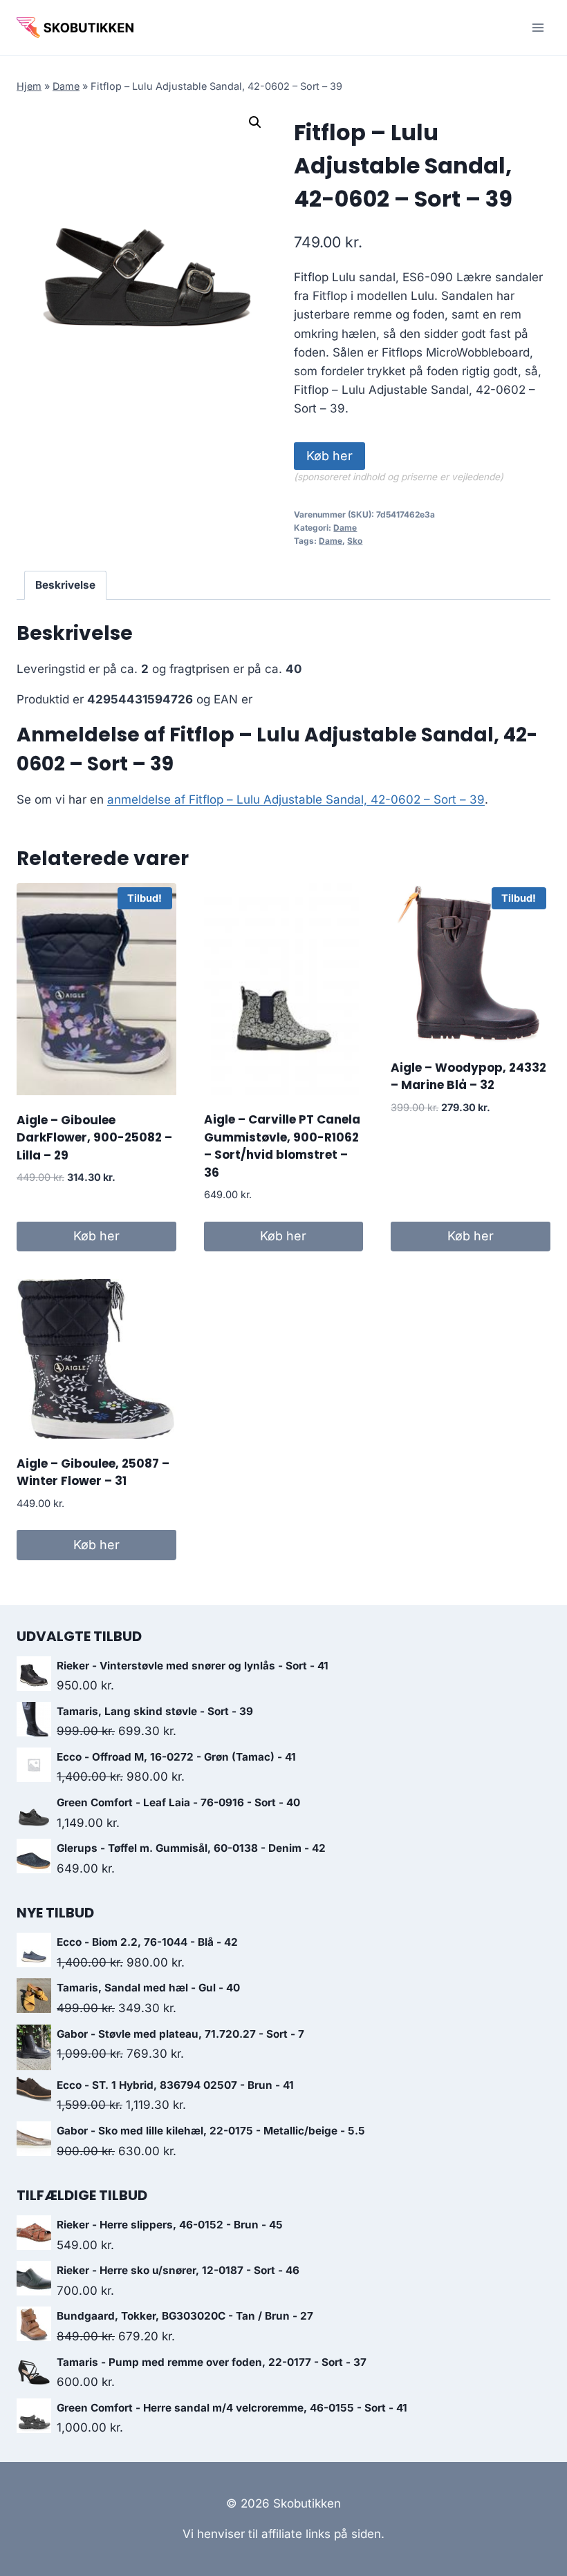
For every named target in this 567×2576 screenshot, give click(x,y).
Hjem (29, 86)
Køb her (329, 456)
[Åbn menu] (538, 27)
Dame (66, 86)
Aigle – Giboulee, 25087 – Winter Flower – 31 (93, 1472)
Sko (355, 541)
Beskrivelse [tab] (65, 585)
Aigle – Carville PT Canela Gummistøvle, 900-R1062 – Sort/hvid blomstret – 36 (282, 1146)
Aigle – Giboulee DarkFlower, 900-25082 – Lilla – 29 (94, 1138)
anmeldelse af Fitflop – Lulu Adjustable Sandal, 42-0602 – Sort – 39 (296, 799)
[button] (255, 122)
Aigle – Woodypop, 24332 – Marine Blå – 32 (468, 1077)
